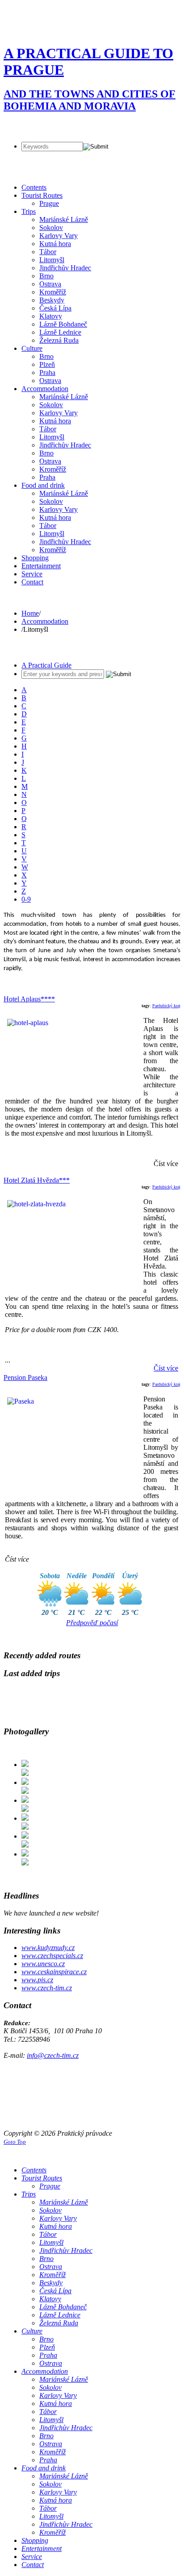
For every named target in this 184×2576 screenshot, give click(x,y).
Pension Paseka (25, 1377)
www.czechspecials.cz (52, 1956)
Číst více (166, 1368)
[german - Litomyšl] (27, 126)
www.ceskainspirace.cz (54, 1972)
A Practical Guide (46, 665)
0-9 (26, 899)
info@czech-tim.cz (53, 2055)
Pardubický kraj (166, 1006)
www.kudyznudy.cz (48, 1948)
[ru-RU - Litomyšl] (43, 126)
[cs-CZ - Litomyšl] (11, 126)
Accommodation (45, 621)
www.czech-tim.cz (47, 1988)
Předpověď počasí (92, 1623)
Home (30, 613)
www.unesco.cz (43, 1964)
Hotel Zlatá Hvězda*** (37, 1180)
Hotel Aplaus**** (29, 999)
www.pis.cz (37, 1980)
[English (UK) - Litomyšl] (58, 126)
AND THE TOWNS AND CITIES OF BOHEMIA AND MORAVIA (90, 100)
